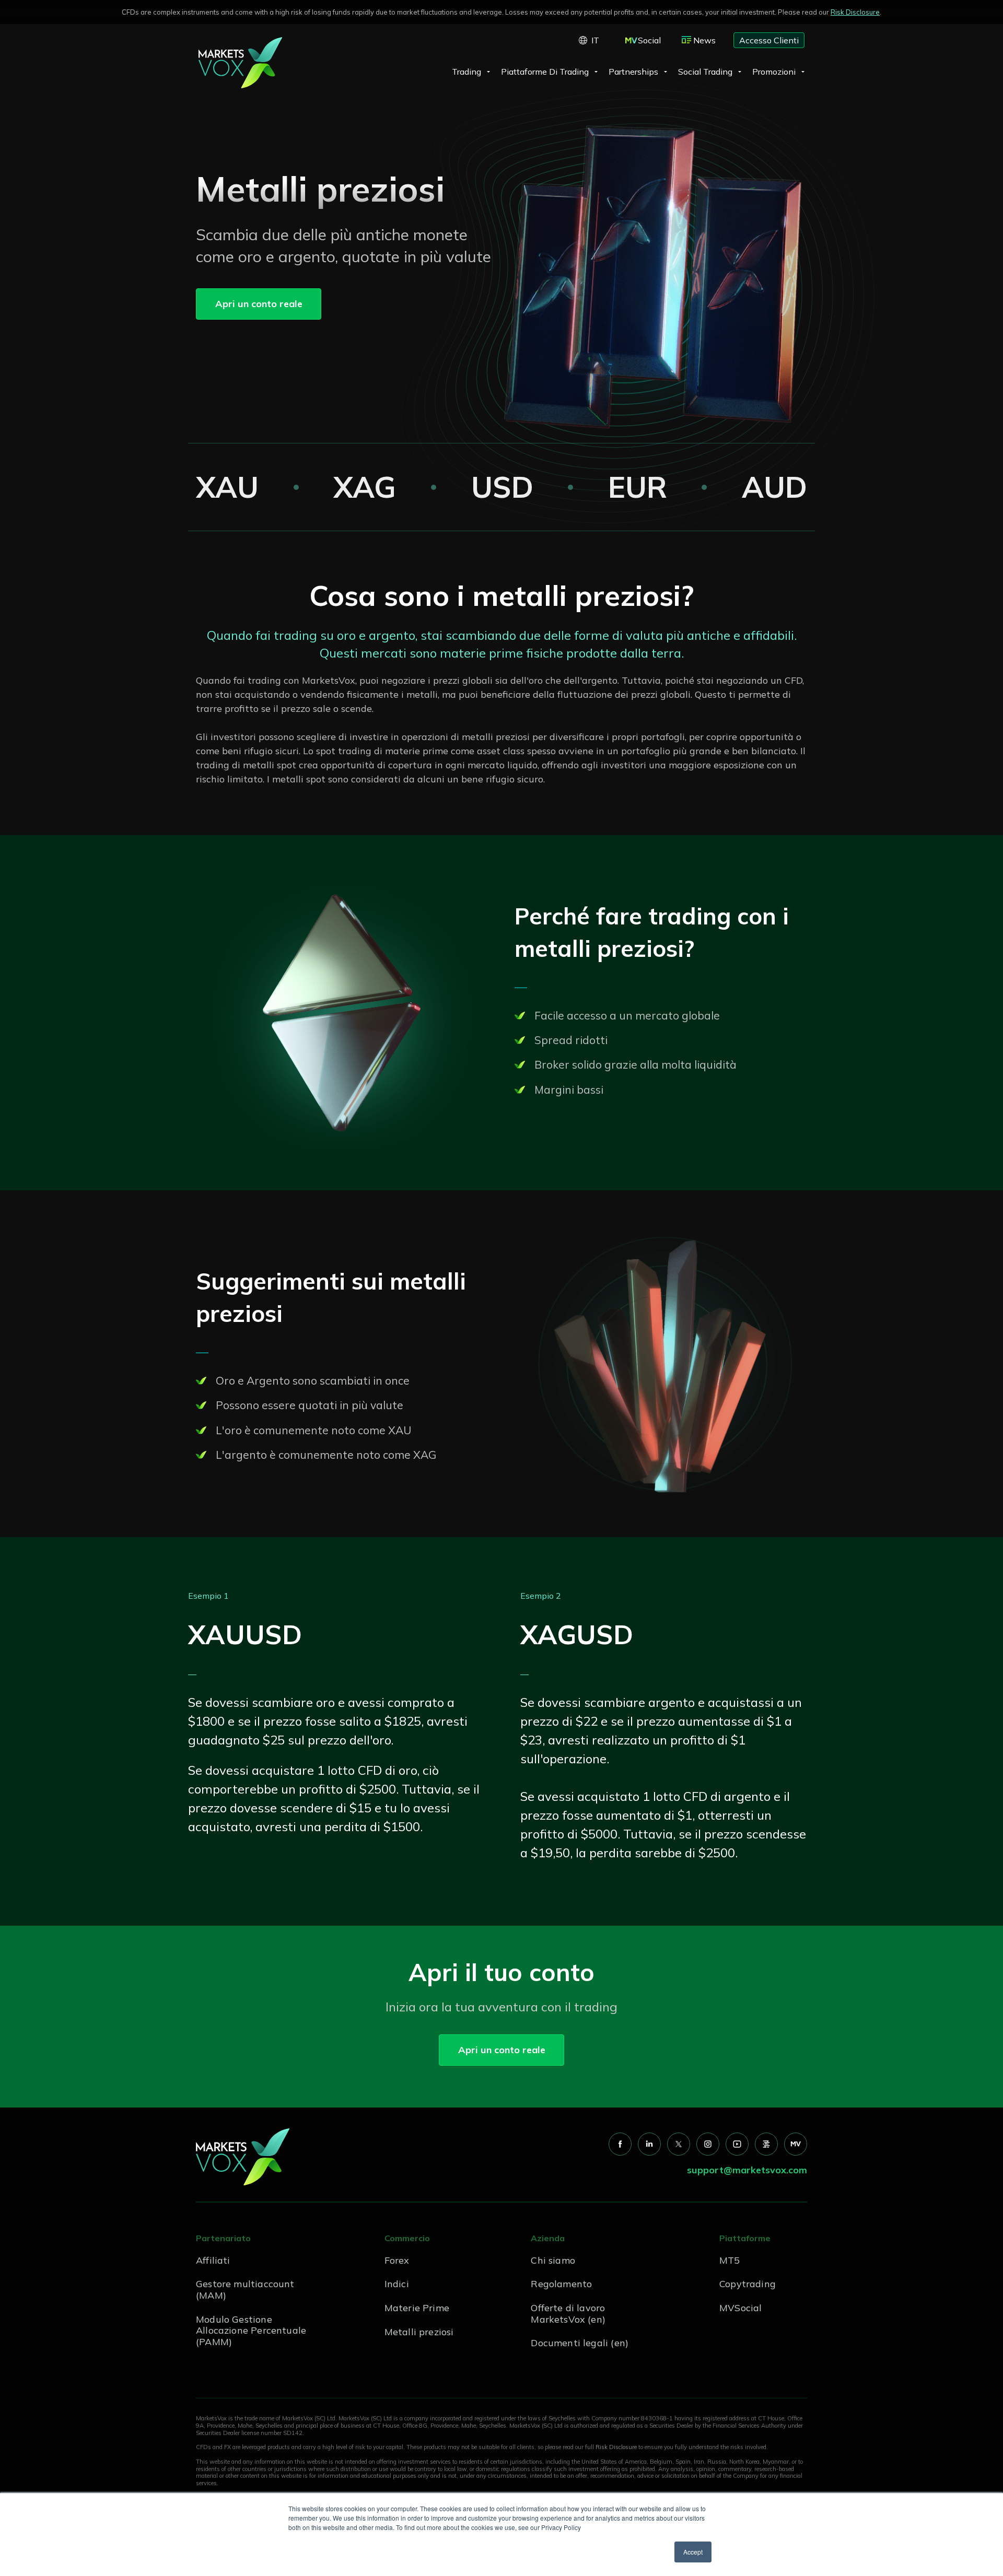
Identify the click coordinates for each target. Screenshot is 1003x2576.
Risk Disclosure (855, 12)
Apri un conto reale (259, 304)
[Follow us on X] (679, 2144)
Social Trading (705, 72)
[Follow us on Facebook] (620, 2144)
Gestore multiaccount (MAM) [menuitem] (245, 2290)
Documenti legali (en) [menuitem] (580, 2343)
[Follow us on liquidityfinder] (766, 2144)
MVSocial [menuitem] (740, 2308)
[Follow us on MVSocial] (796, 2144)
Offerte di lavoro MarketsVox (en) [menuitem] (568, 2314)
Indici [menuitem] (397, 2284)
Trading (466, 72)
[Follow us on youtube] (737, 2144)
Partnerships (633, 72)
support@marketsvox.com (747, 2170)
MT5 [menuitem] (730, 2260)
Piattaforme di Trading (545, 72)
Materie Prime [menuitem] (417, 2308)
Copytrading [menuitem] (748, 2284)
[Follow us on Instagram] (708, 2144)
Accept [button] (693, 2552)
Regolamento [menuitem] (561, 2284)
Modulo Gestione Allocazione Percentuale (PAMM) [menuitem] (251, 2331)
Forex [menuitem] (397, 2260)
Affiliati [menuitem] (213, 2260)
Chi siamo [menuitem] (553, 2260)
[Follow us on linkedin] (649, 2144)
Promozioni (774, 72)
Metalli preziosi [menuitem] (419, 2332)
